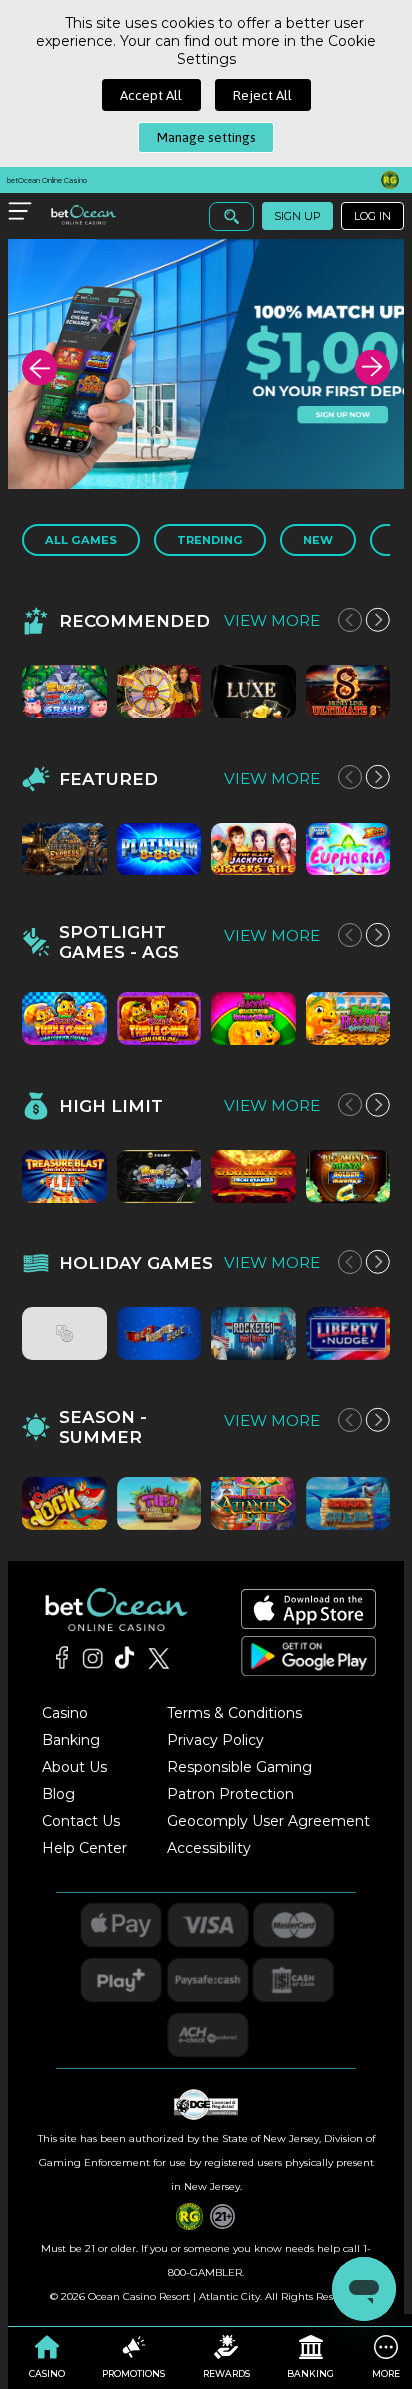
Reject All (262, 95)
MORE (386, 2373)
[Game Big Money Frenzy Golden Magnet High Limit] (348, 1176)
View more (272, 620)
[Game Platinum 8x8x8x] (159, 849)
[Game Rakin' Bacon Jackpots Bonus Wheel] (253, 1018)
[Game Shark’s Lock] (64, 1503)
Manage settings (206, 137)
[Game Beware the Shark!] (348, 1503)
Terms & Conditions (234, 1713)
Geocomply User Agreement (268, 1821)
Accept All (151, 95)
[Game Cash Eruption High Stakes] (253, 1176)
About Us (74, 1767)
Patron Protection (230, 1794)
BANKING (310, 2373)
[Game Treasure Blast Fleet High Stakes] (64, 1176)
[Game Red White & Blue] (159, 1333)
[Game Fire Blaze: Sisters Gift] (253, 849)
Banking (71, 1740)
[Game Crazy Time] (159, 691)
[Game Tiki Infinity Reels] (159, 1503)
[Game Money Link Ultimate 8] (348, 691)
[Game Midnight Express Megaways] (64, 849)
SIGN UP (297, 216)
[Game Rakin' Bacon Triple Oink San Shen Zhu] (159, 1018)
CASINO (47, 2373)
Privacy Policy (215, 1740)
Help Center (84, 1848)
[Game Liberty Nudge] (348, 1333)
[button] (39, 367)
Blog (58, 1794)
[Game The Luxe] (253, 691)
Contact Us (81, 1821)
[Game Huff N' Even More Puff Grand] (64, 691)
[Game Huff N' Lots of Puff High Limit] (159, 1176)
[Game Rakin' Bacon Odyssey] (348, 1018)
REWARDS (226, 2373)
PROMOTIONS (133, 2373)
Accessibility (209, 1848)
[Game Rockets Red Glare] (253, 1333)
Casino (65, 1713)
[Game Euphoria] (348, 849)
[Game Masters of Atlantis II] (253, 1503)
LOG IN (372, 216)
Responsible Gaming (239, 1767)
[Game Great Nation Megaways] (64, 1333)
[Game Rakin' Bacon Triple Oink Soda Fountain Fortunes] (64, 1018)
